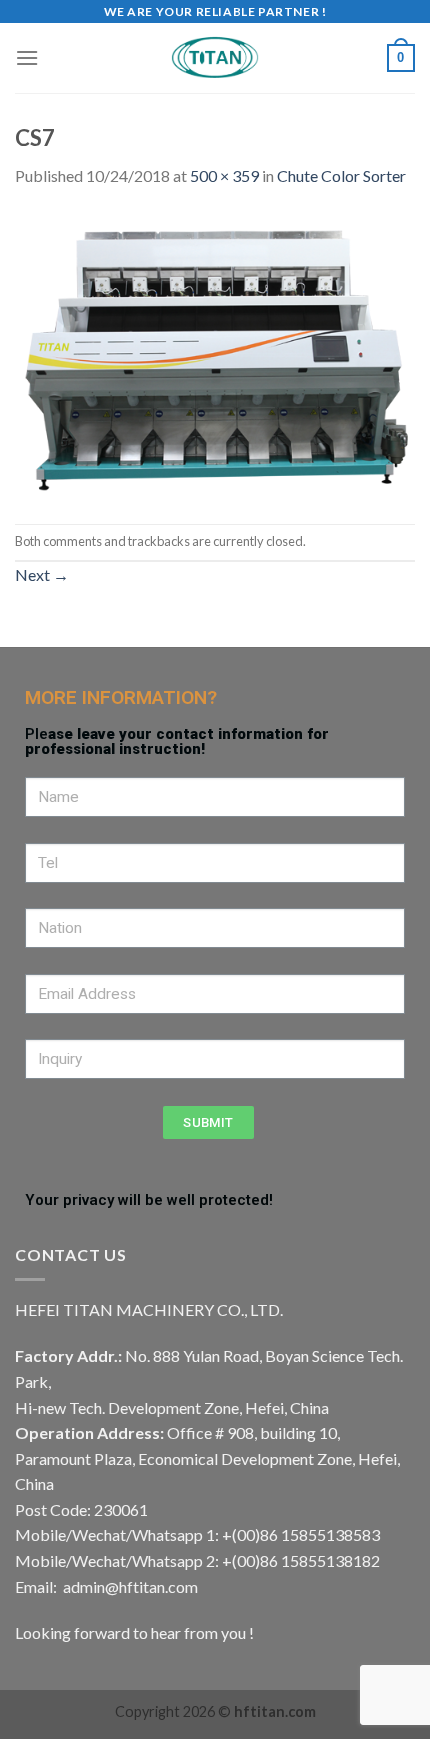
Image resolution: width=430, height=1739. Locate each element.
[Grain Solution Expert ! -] (215, 58)
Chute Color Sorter (341, 175)
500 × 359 (224, 175)
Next (42, 574)
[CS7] (215, 354)
